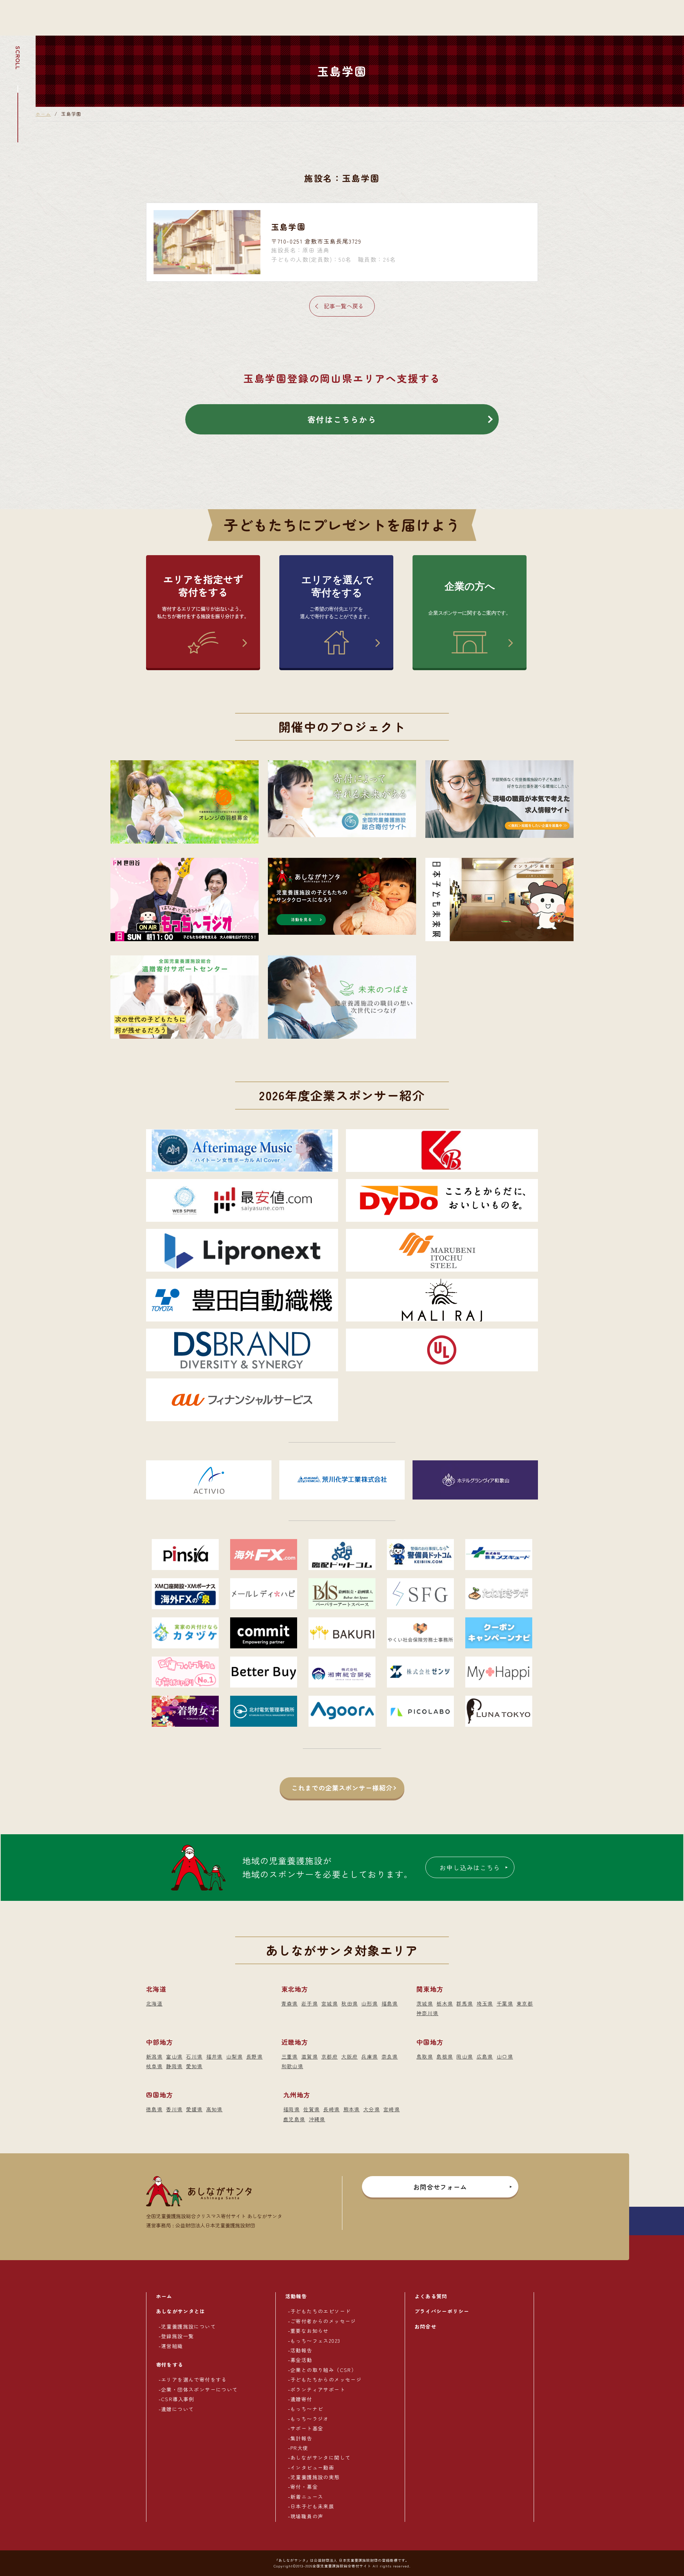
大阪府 (349, 2056)
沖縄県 (317, 2119)
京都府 (330, 2056)
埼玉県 (485, 2003)
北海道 (154, 2003)
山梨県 (234, 2056)
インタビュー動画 (312, 2467)
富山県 (174, 2056)
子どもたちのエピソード (320, 2311)
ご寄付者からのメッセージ (323, 2321)
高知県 (214, 2109)
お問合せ (426, 2326)
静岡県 (174, 2066)
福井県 (214, 2056)
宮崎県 (392, 2109)
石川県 (194, 2056)
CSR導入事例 (178, 2399)
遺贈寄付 (301, 2399)
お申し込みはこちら (470, 1867)
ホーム (43, 114)
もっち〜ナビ (307, 2409)
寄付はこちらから (342, 419)
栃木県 (445, 2003)
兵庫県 (369, 2056)
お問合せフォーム (440, 2187)
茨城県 (425, 2003)
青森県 (290, 2003)
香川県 (174, 2109)
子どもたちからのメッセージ (326, 2379)
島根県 (445, 2056)
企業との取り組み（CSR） (323, 2370)
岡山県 (465, 2056)
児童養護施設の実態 (315, 2477)
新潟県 (154, 2056)
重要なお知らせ (310, 2331)
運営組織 (172, 2346)
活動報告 (296, 2296)
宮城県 (330, 2003)
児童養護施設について (188, 2326)
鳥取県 (425, 2056)
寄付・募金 (304, 2487)
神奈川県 (427, 2013)
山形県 (369, 2003)
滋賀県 (310, 2056)
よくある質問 (431, 2296)
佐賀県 (311, 2109)
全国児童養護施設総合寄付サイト (342, 2566)
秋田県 (349, 2003)
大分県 (372, 2109)
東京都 (525, 2003)
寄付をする (170, 2364)
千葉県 (505, 2003)
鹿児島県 (294, 2119)
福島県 (390, 2003)
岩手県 (310, 2003)
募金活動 (301, 2360)
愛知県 (194, 2066)
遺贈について (177, 2409)
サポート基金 (307, 2428)
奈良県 (390, 2056)
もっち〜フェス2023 (315, 2341)
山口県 (505, 2056)
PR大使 (299, 2448)
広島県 (485, 2056)
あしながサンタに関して (320, 2457)
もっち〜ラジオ (310, 2419)
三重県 (290, 2056)
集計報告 (301, 2438)
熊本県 (352, 2109)
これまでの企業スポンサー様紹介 (342, 1788)
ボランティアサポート (318, 2389)
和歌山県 (292, 2066)
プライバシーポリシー (442, 2311)
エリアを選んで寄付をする (194, 2379)
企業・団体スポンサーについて (199, 2389)
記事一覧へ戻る (344, 306)
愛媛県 (194, 2109)
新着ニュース (307, 2497)
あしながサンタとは (181, 2311)
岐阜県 (154, 2066)
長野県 (254, 2056)
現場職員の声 (307, 2516)
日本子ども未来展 (312, 2506)
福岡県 (291, 2109)
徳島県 (154, 2109)
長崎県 (331, 2109)
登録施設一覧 (177, 2336)
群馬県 (465, 2003)
